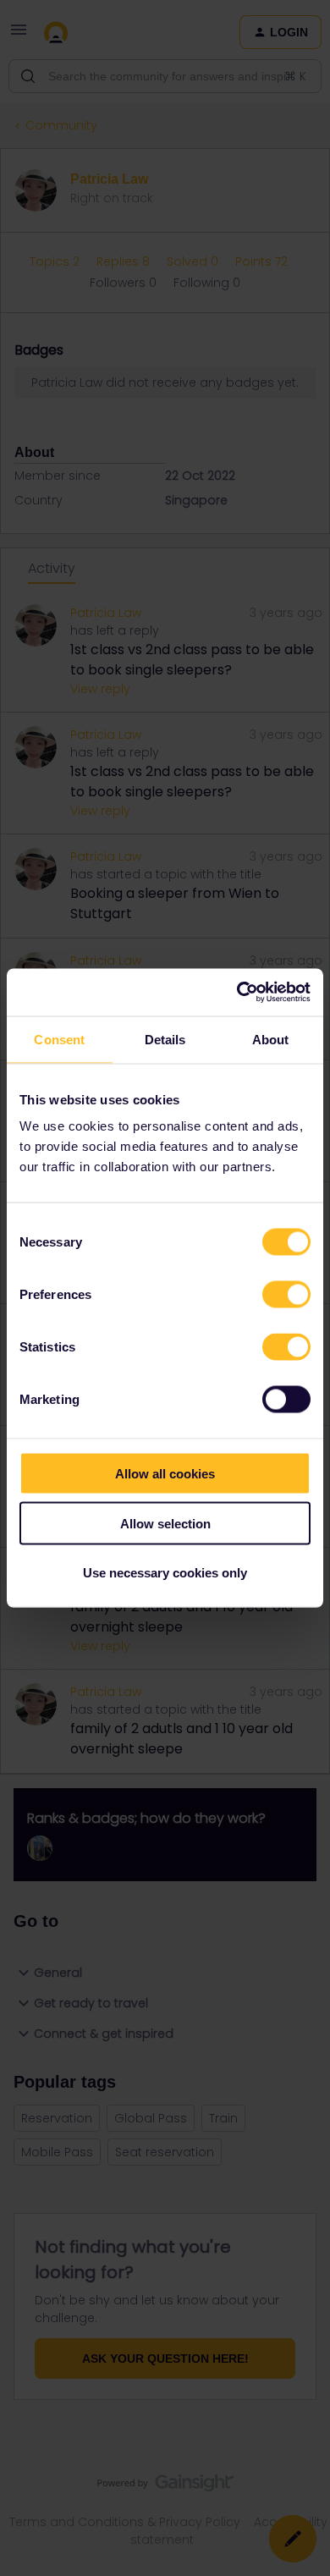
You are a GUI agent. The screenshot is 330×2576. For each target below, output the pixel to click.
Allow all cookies (165, 1474)
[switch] (286, 1295)
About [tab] (271, 1039)
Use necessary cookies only (165, 1573)
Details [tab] (165, 1039)
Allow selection (165, 1523)
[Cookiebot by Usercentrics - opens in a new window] (237, 993)
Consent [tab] (59, 1039)
